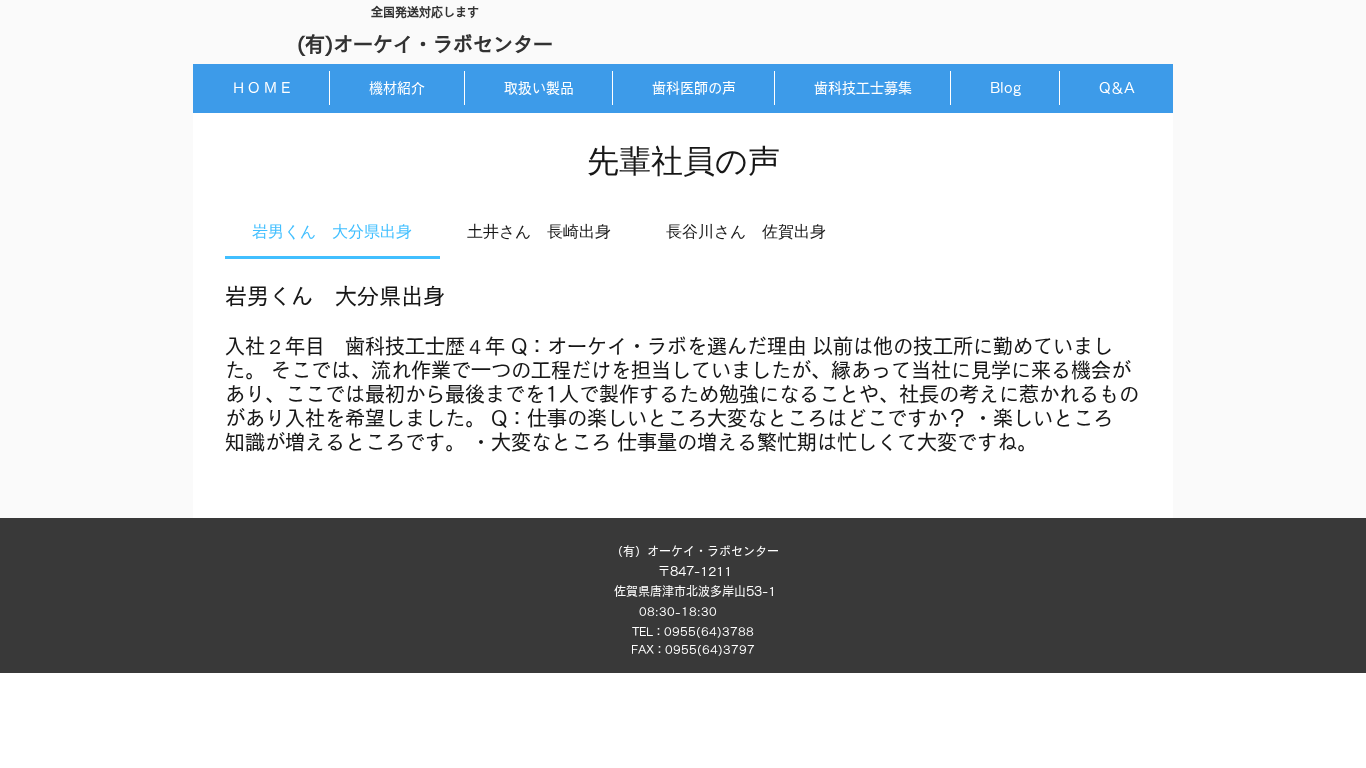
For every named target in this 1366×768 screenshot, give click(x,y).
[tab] (332, 233)
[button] (538, 88)
